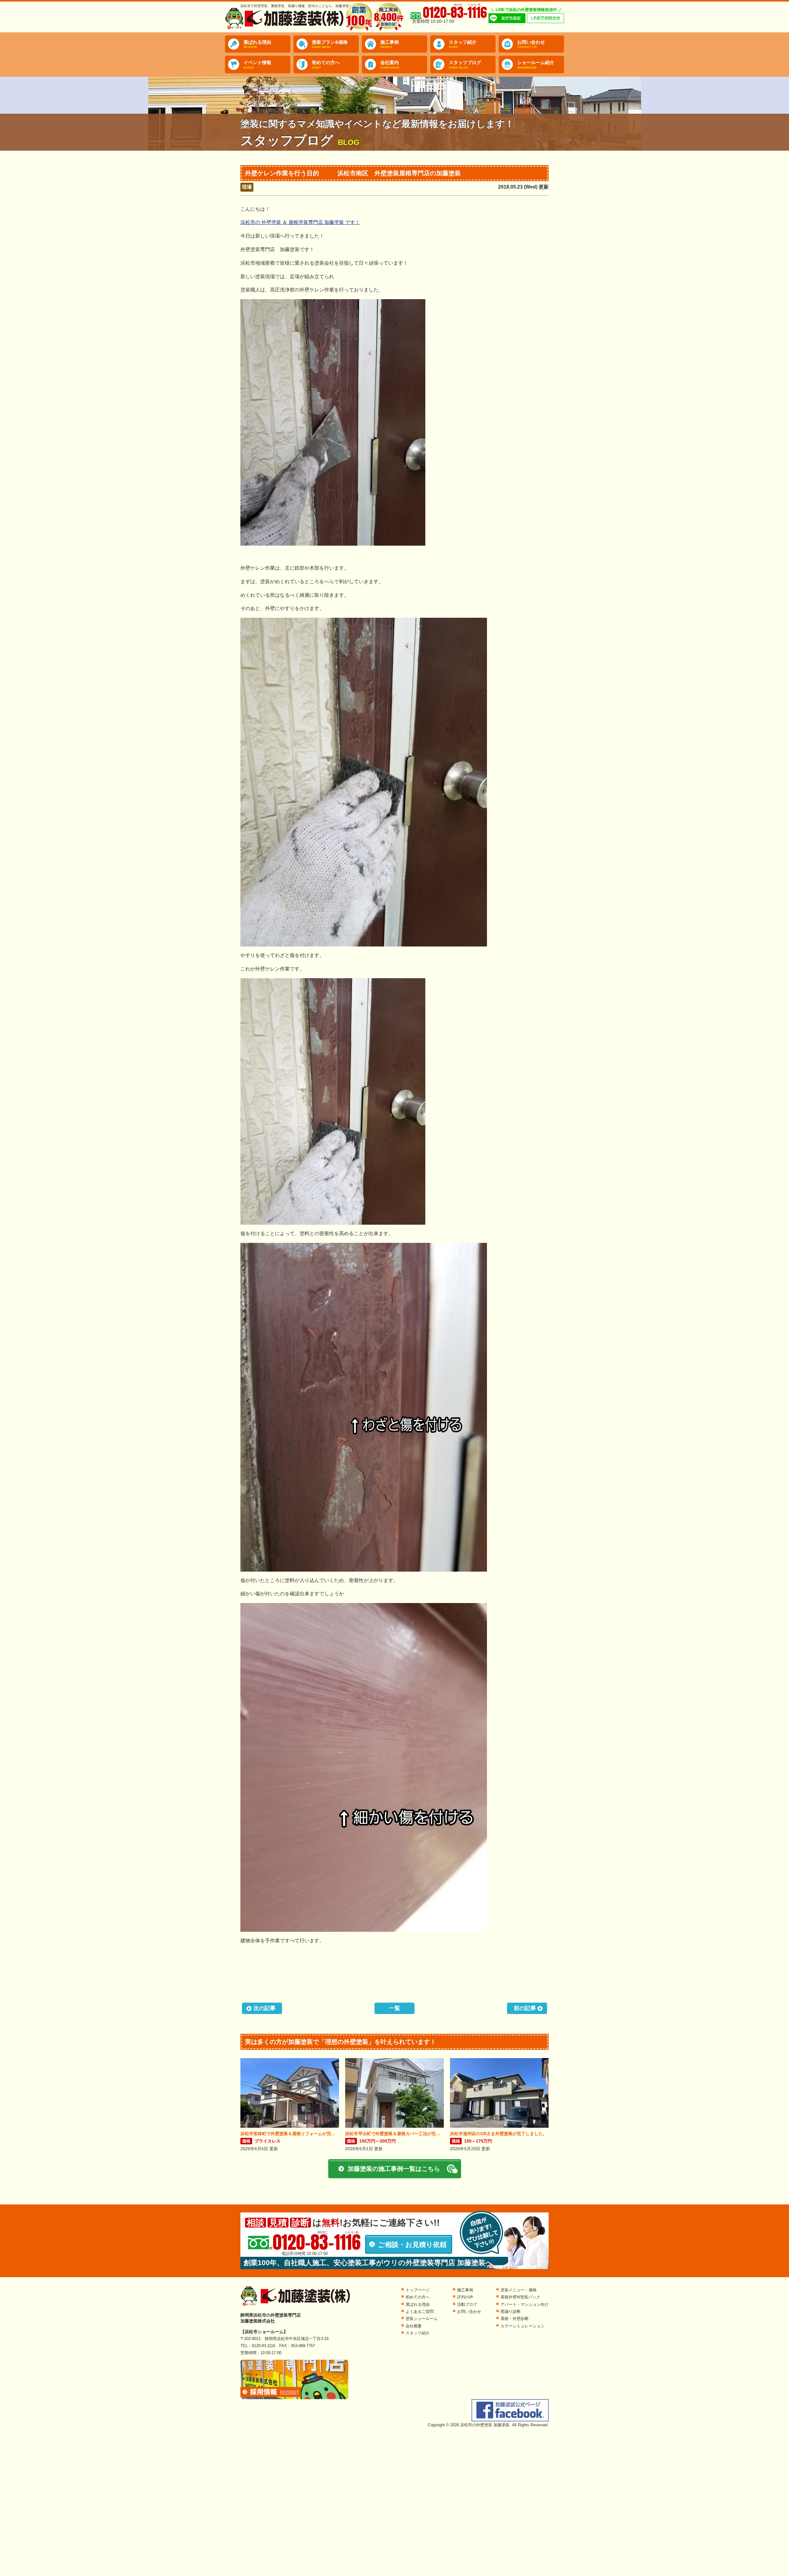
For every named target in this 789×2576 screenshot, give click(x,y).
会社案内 (390, 65)
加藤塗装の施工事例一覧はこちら (394, 2169)
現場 (247, 187)
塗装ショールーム (422, 2319)
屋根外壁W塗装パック (520, 2297)
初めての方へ (326, 65)
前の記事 (525, 2008)
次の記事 (264, 2008)
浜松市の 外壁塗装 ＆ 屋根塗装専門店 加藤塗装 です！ (300, 222)
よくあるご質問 (420, 2311)
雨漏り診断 (511, 2311)
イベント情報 (257, 65)
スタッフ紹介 (463, 44)
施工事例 (390, 44)
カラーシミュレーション (523, 2326)
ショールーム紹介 (536, 65)
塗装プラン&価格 (330, 44)
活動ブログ (467, 2304)
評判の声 (465, 2297)
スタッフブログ (465, 65)
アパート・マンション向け (525, 2304)
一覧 (394, 2008)
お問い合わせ (531, 44)
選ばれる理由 (257, 44)
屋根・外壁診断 (515, 2319)
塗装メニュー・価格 (519, 2290)
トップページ (418, 2290)
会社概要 (414, 2326)
